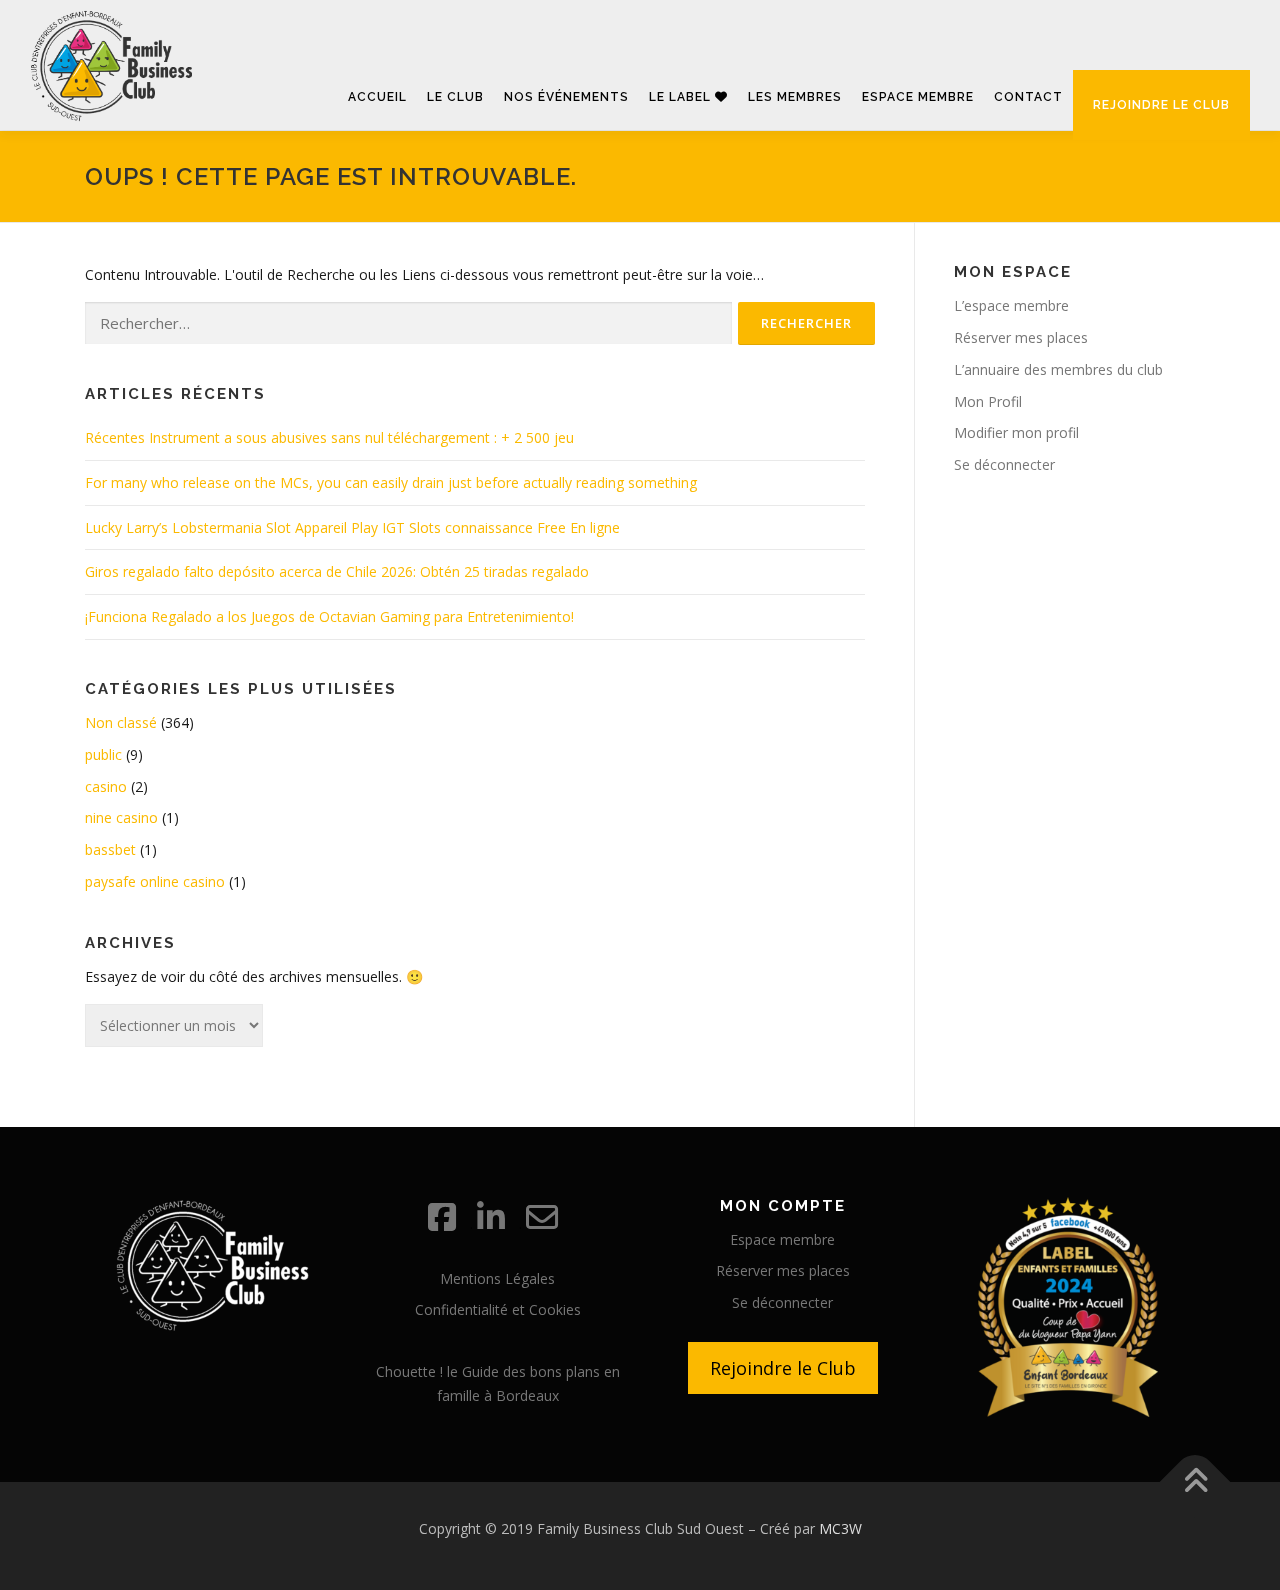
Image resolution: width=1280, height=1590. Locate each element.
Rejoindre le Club (783, 1368)
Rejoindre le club (1161, 105)
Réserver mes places (1021, 337)
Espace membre (918, 97)
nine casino (121, 817)
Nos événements (566, 97)
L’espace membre (1011, 305)
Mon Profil (988, 401)
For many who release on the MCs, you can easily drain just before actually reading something (391, 482)
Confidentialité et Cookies (498, 1309)
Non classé (121, 722)
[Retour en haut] (1195, 1481)
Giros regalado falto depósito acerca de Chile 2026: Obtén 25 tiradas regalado (337, 571)
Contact (1028, 97)
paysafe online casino (155, 881)
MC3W (840, 1528)
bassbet (110, 849)
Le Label (682, 97)
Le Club (455, 97)
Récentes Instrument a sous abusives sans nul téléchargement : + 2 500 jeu (329, 437)
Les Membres (795, 97)
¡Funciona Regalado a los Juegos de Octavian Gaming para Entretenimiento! (329, 616)
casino (106, 786)
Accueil (377, 97)
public (103, 754)
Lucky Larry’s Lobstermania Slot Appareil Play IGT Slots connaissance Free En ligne (352, 527)
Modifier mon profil (1016, 432)
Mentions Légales (497, 1278)
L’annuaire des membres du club (1058, 369)
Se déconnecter (1004, 464)
